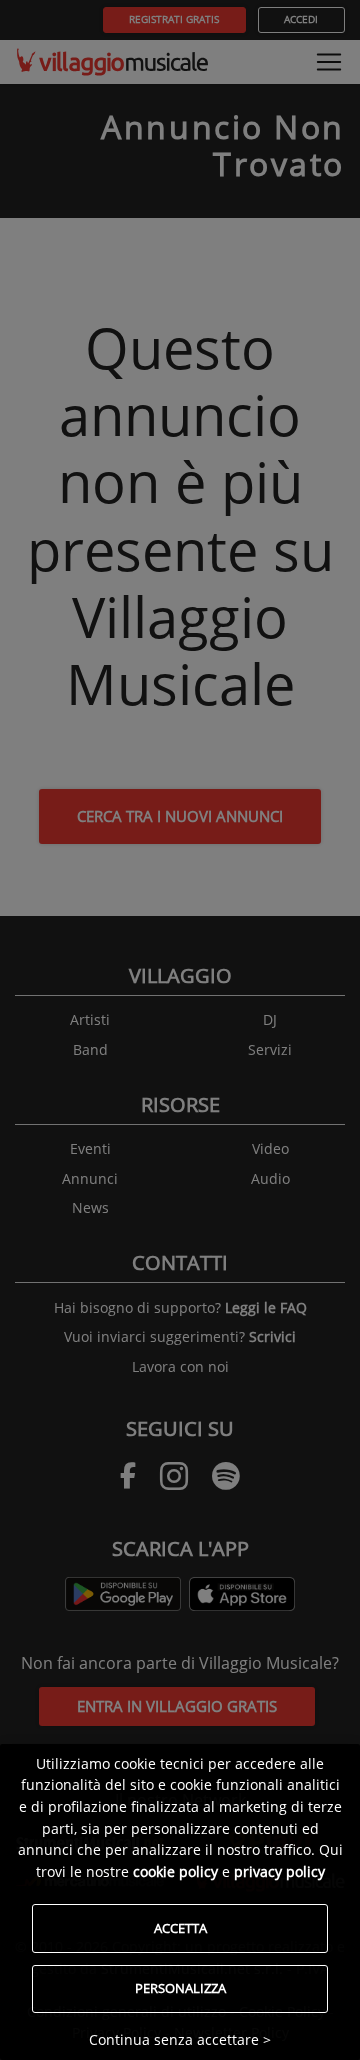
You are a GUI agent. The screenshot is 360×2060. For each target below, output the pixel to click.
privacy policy (279, 1871)
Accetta (180, 1928)
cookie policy (175, 1871)
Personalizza (180, 1988)
